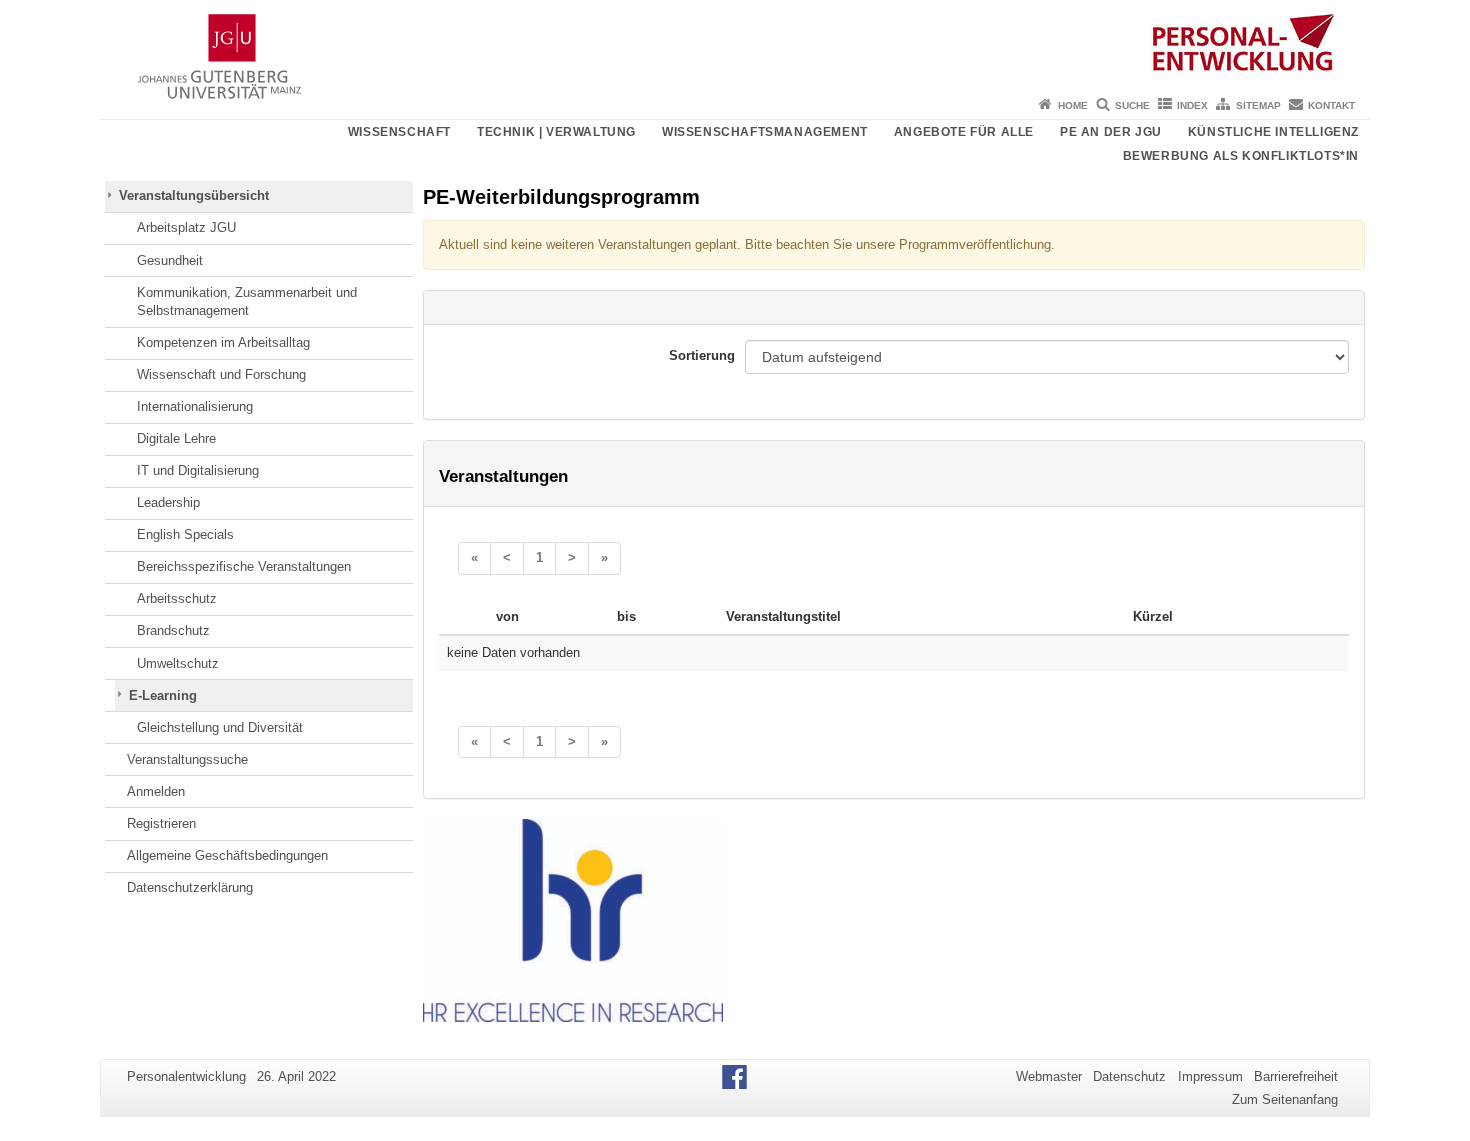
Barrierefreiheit (1296, 1076)
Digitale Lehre (176, 438)
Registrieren (161, 823)
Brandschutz (173, 630)
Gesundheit (170, 260)
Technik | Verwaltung (556, 132)
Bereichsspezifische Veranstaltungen (244, 566)
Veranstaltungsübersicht (194, 195)
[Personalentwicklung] (735, 45)
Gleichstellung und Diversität (220, 727)
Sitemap (1258, 105)
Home (1073, 105)
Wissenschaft (399, 132)
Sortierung (702, 355)
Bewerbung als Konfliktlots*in (1241, 156)
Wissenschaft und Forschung (221, 374)
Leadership (168, 502)
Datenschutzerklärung (190, 887)
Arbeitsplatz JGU (186, 227)
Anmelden (156, 791)
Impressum (1210, 1076)
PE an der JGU (1111, 132)
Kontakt (1331, 105)
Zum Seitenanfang (1285, 1099)
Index (1192, 105)
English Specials (185, 534)
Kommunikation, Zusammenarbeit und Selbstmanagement (247, 301)
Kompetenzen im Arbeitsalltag (223, 342)
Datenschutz (1129, 1076)
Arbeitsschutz (177, 598)
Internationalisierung (195, 406)
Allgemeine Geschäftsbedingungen (227, 855)
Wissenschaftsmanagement (765, 132)
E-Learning (163, 695)
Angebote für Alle (964, 132)
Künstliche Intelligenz (1273, 132)
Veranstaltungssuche (187, 759)
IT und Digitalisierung (198, 470)
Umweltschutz (178, 663)
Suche (1132, 105)
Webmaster (1049, 1076)
